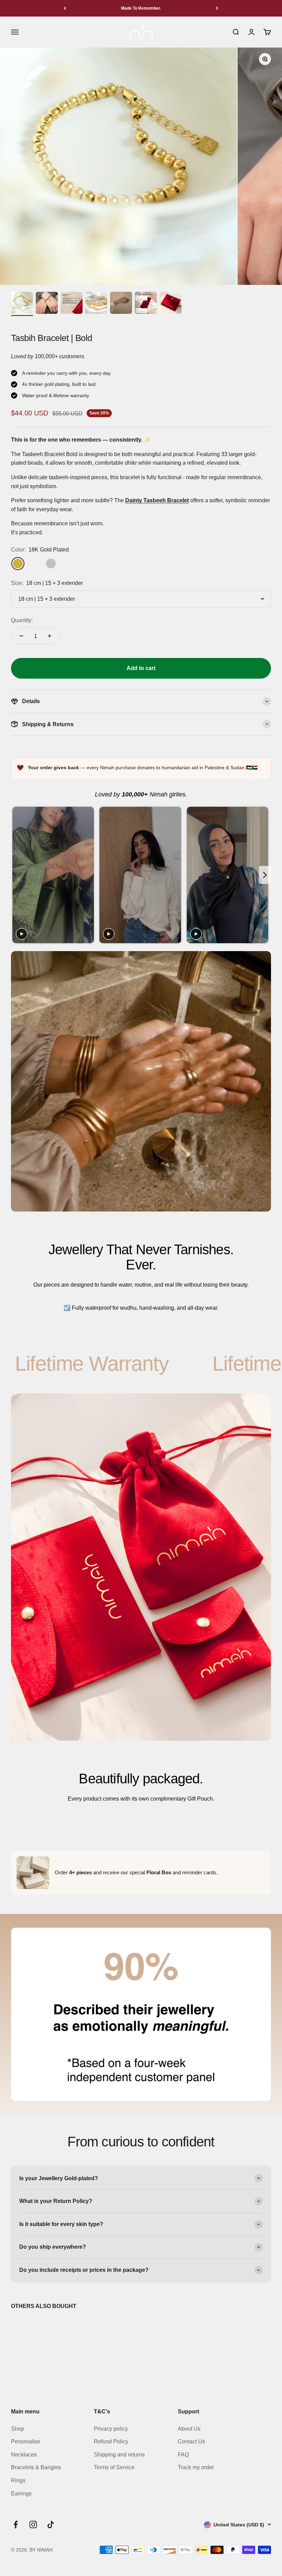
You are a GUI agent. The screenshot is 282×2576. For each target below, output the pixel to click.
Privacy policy (111, 2429)
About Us (189, 2429)
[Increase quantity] (50, 636)
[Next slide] (265, 875)
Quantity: (22, 620)
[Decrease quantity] (21, 636)
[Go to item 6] (146, 304)
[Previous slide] (17, 875)
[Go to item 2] (47, 304)
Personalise (26, 2441)
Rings (18, 2480)
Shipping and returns (119, 2455)
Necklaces (24, 2455)
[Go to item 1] (22, 304)
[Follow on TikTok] (51, 2525)
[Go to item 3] (72, 304)
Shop (18, 2429)
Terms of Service (114, 2467)
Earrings (21, 2493)
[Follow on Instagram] (33, 2525)
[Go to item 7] (171, 304)
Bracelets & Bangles (36, 2467)
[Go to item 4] (96, 304)
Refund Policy (111, 2441)
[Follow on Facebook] (16, 2525)
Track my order (196, 2467)
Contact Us (191, 2441)
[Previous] (65, 8)
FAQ (183, 2455)
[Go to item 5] (121, 304)
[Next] (217, 8)
